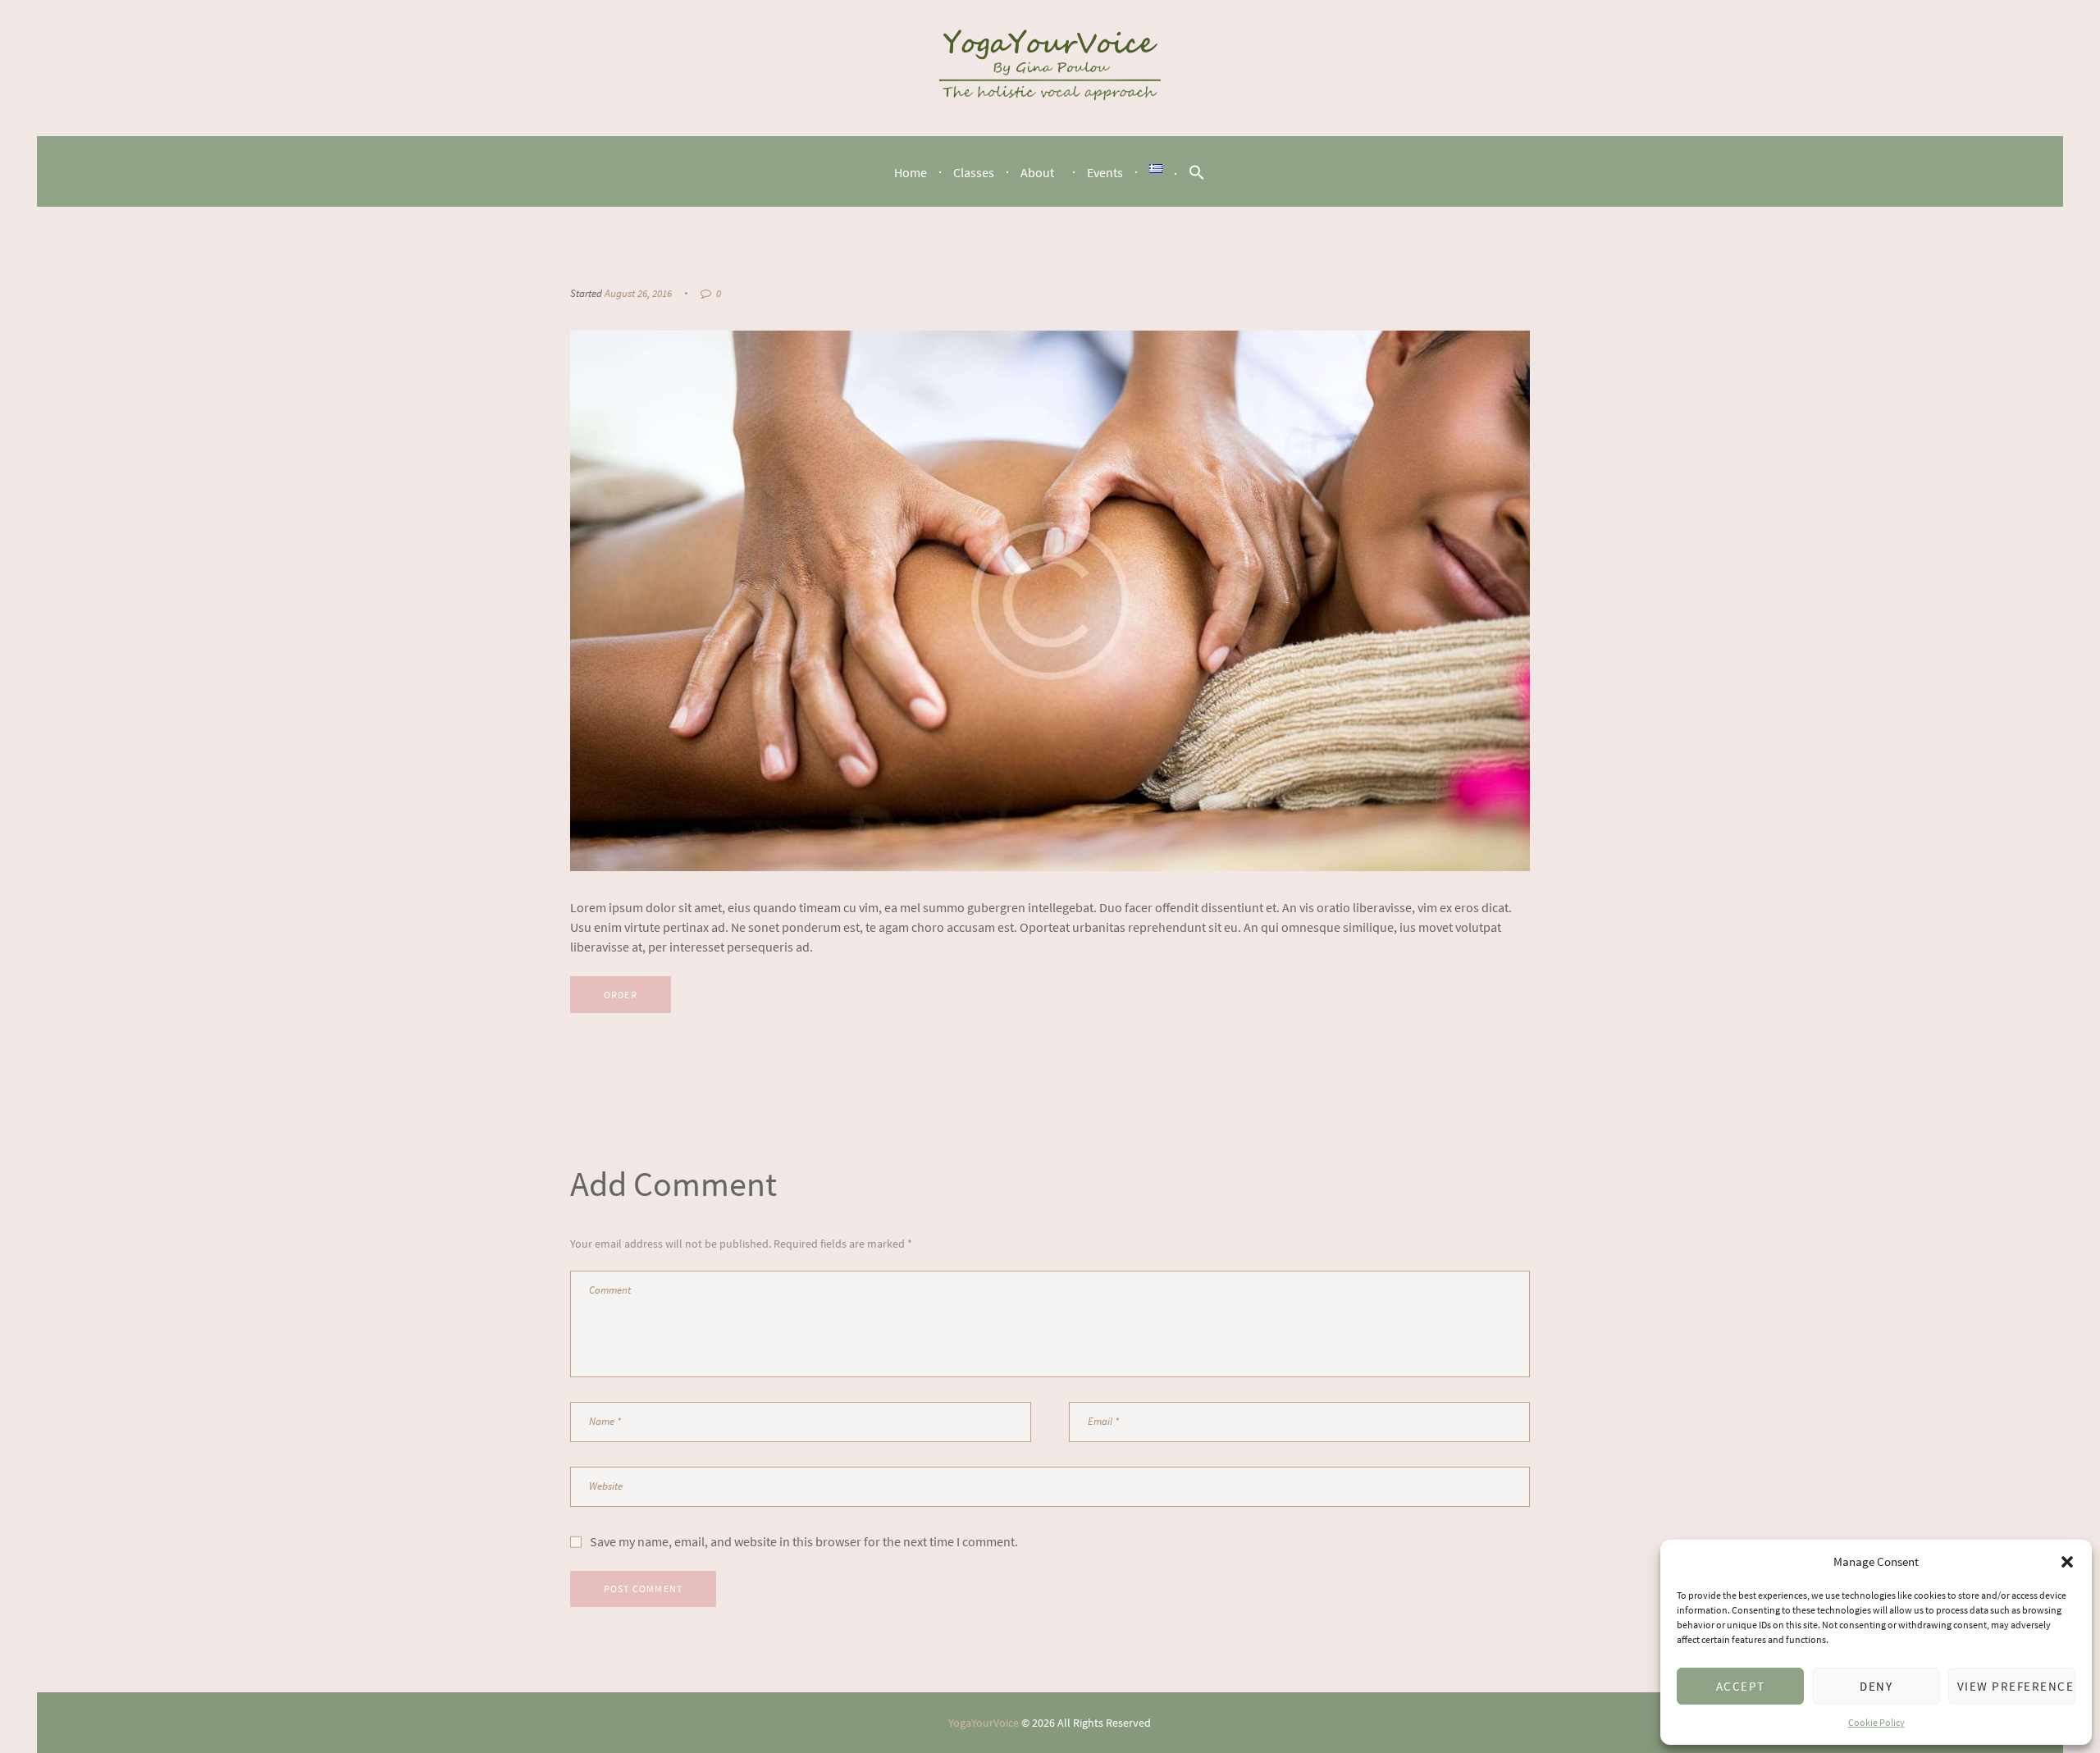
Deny (1876, 1686)
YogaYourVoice (984, 1723)
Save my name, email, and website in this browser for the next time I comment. (804, 1541)
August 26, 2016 (638, 293)
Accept (1741, 1686)
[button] (2067, 1562)
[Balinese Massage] (1050, 601)
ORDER (621, 995)
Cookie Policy (1876, 1722)
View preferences (2016, 1686)
